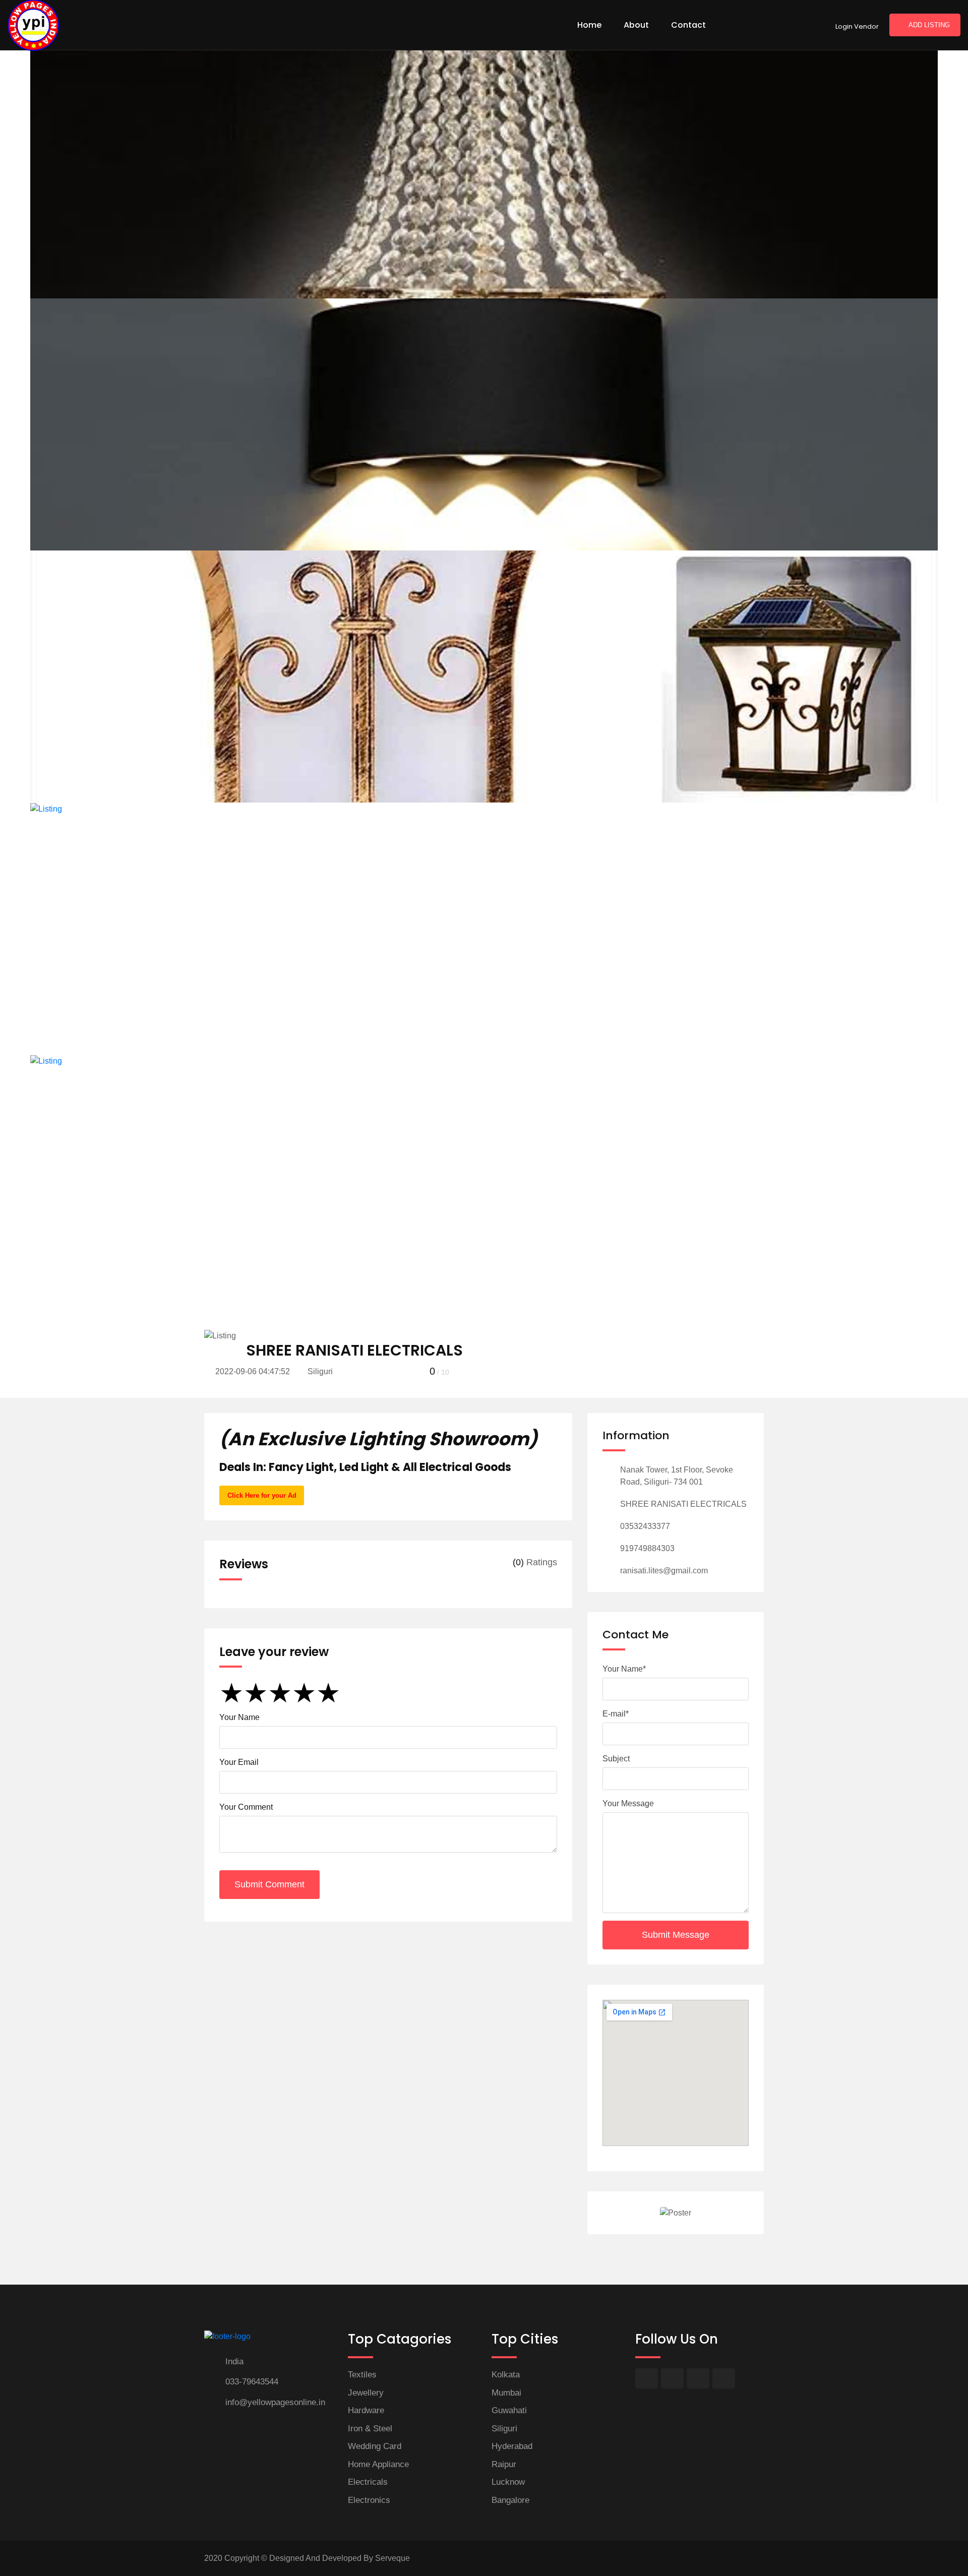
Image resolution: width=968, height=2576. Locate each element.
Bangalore (510, 2500)
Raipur (504, 2464)
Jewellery (366, 2393)
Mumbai (506, 2393)
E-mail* (616, 1714)
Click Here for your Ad (262, 1495)
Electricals (368, 2482)
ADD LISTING (929, 25)
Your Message (628, 1803)
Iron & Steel (370, 2429)
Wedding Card (375, 2446)
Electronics (369, 2500)
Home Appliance (378, 2464)
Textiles (362, 2375)
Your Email (239, 1762)
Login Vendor (857, 26)
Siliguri (504, 2429)
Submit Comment (269, 1884)
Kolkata (506, 2375)
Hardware (366, 2410)
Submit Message (676, 1935)
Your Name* (624, 1669)
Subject (616, 1759)
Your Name (239, 1717)
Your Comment (246, 1807)
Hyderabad (512, 2446)
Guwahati (509, 2410)
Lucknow (508, 2482)
